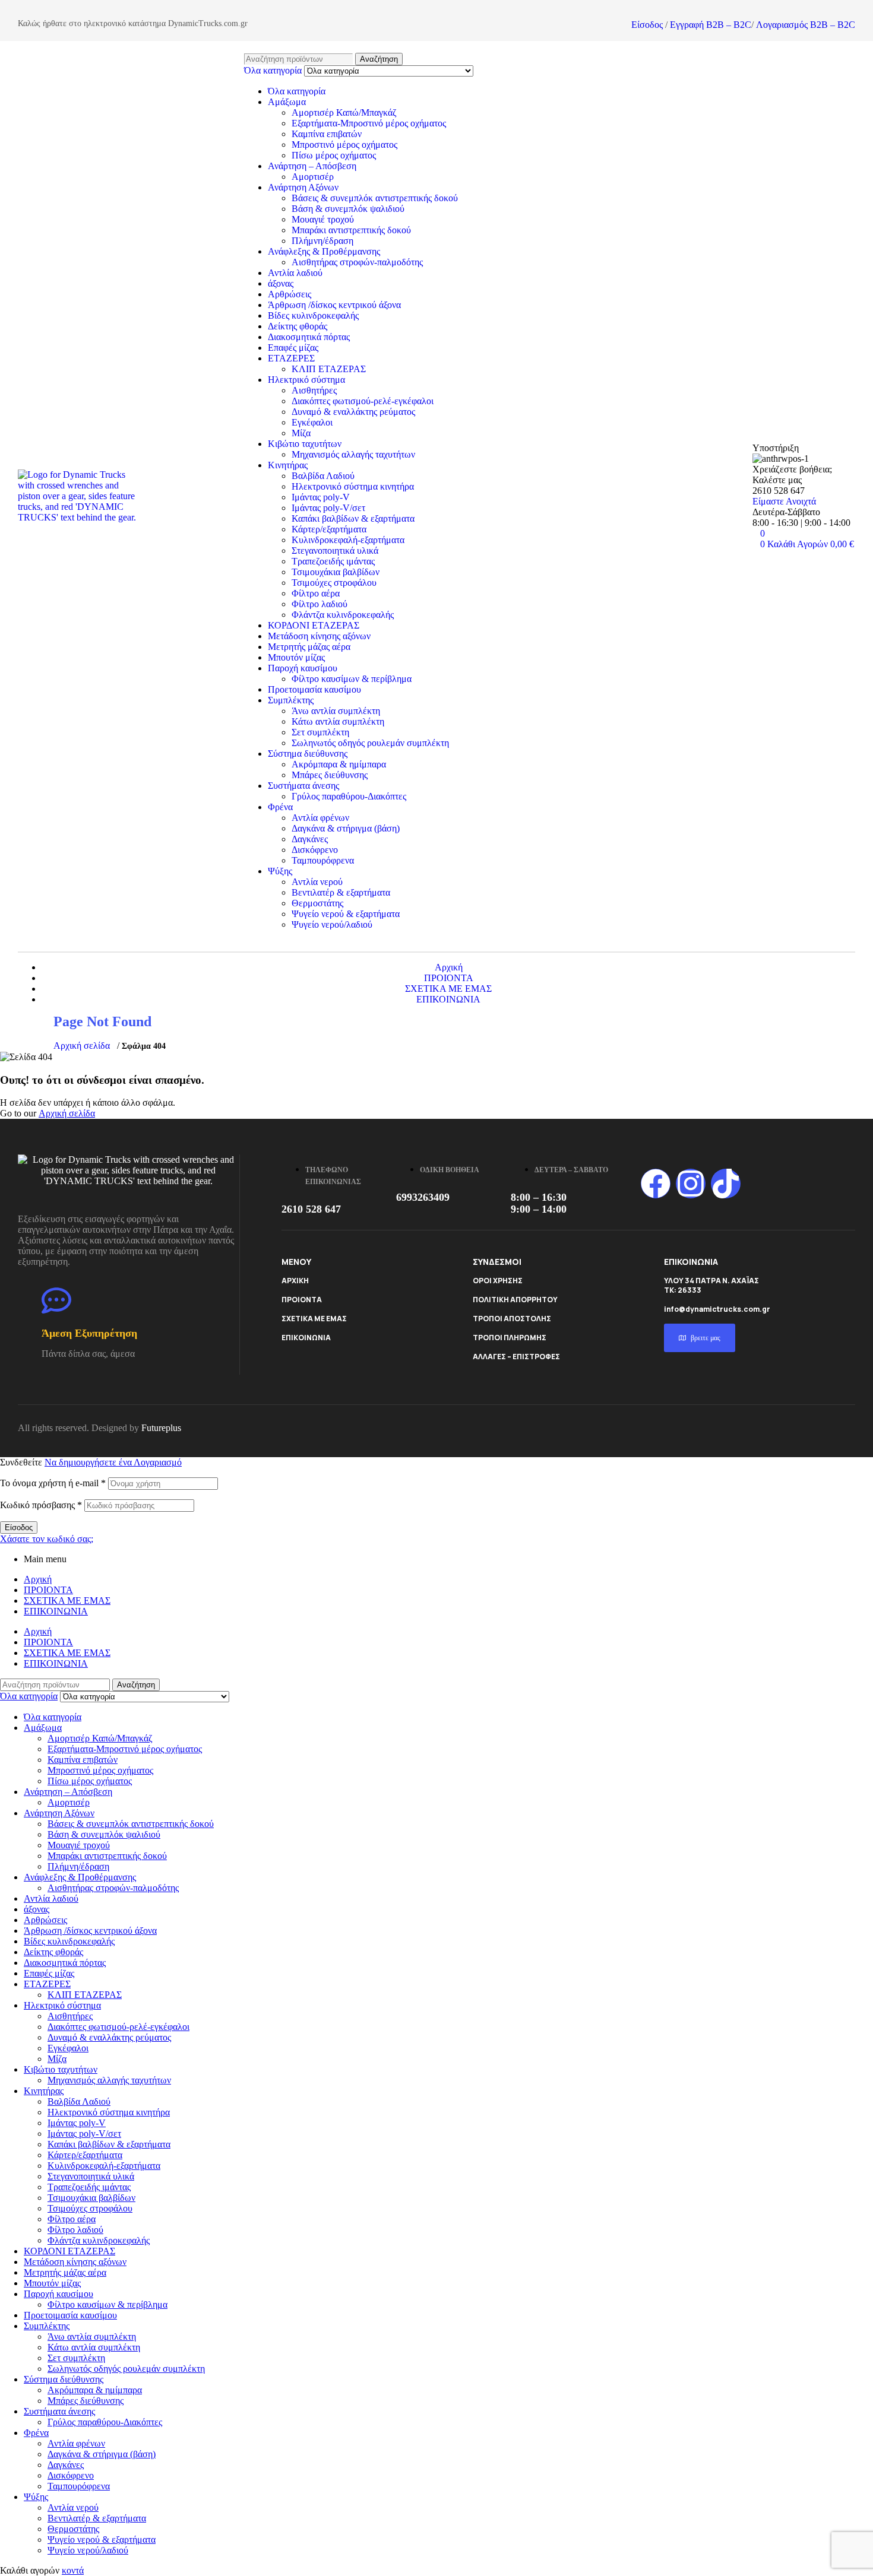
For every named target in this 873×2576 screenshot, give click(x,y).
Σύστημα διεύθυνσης (308, 754)
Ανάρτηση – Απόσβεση (312, 166)
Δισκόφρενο (315, 850)
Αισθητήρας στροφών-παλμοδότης (357, 262)
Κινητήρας (288, 465)
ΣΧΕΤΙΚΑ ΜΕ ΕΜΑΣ (314, 1319)
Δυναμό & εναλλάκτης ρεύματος (353, 412)
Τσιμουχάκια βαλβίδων (336, 572)
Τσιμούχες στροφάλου (334, 583)
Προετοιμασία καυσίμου (314, 689)
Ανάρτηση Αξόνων (303, 187)
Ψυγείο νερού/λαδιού (332, 924)
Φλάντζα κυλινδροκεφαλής (343, 615)
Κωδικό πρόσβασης (41, 1505)
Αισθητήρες (314, 390)
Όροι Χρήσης (498, 1281)
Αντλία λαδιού (295, 273)
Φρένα (280, 807)
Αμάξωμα (287, 102)
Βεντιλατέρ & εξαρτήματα (341, 892)
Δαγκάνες (310, 839)
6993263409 (423, 1197)
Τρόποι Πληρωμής (510, 1338)
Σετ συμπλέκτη (320, 732)
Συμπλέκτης (291, 700)
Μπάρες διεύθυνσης (330, 775)
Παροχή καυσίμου (303, 668)
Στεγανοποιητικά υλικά (335, 551)
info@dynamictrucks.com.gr (717, 1309)
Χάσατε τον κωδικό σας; (47, 1539)
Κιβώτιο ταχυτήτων (305, 444)
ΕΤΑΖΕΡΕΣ (291, 358)
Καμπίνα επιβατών (327, 134)
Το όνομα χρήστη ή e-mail (53, 1483)
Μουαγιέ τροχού (323, 219)
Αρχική (38, 1579)
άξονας (281, 283)
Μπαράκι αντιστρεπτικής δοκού (351, 230)
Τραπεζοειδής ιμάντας (333, 561)
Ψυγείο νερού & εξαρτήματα (346, 914)
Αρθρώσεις (290, 294)
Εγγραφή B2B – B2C (711, 25)
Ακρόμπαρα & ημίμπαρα (339, 764)
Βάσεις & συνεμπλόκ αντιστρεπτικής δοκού (375, 198)
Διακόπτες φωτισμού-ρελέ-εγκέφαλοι (363, 401)
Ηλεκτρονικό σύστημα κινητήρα (353, 486)
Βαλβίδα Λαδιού (323, 476)
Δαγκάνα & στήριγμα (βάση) (346, 828)
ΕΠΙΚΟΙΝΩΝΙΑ (306, 1338)
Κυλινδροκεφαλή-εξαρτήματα (348, 540)
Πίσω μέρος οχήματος (334, 155)
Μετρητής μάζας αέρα (309, 647)
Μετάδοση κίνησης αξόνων (319, 636)
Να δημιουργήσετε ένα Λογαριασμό (113, 1462)
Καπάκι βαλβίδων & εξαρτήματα (353, 518)
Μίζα (301, 433)
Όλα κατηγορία (297, 91)
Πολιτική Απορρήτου (515, 1300)
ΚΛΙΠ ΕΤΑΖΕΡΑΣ (329, 369)
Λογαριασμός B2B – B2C (806, 25)
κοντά (73, 2570)
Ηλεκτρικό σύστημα (306, 380)
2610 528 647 (311, 1209)
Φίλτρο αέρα (316, 593)
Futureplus (161, 1428)
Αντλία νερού (317, 882)
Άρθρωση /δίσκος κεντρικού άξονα (334, 305)
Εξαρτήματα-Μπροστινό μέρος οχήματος (369, 123)
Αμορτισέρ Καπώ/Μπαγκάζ (344, 112)
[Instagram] (691, 1184)
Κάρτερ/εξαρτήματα (329, 529)
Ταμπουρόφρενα (323, 860)
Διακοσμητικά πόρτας (309, 337)
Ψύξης (280, 871)
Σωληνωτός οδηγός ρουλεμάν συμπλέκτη (370, 743)
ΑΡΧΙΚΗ (295, 1281)
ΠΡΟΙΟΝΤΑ (302, 1300)
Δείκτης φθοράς (298, 326)
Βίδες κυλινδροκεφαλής (313, 315)
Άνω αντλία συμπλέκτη (336, 711)
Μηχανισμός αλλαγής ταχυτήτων (353, 454)
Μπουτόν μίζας (296, 657)
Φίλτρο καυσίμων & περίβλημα (352, 679)
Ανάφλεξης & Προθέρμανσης (324, 251)
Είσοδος (647, 25)
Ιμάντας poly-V (321, 497)
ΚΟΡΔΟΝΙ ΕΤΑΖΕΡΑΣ (314, 625)
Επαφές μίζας (293, 348)
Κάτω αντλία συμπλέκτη (338, 721)
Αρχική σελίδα (82, 1046)
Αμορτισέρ (313, 177)
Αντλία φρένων (320, 818)
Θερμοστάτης (317, 903)
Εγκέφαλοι (312, 422)
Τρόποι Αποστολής (512, 1319)
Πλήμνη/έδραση (322, 241)
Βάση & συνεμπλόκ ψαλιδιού (348, 209)
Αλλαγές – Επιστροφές (516, 1357)
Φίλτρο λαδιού (320, 604)
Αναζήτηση (379, 59)
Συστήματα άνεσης (303, 786)
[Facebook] (656, 1184)
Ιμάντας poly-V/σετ (328, 508)
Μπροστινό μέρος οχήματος (344, 145)
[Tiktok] (726, 1184)
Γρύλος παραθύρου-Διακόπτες (349, 796)
